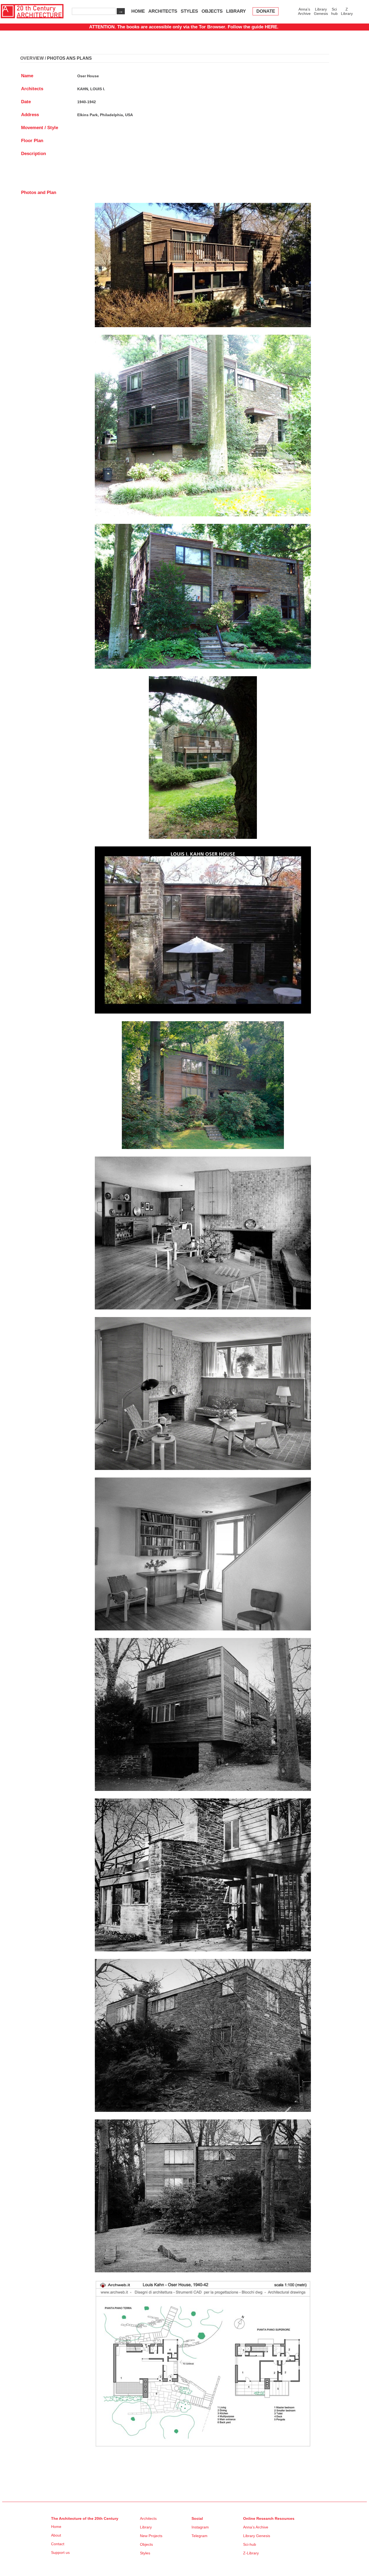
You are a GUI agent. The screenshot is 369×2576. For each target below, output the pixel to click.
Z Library (347, 11)
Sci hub (334, 11)
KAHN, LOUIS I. (91, 89)
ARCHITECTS (163, 11)
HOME (138, 11)
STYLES (189, 11)
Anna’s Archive (304, 11)
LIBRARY (236, 11)
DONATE (266, 11)
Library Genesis (321, 11)
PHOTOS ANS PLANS (69, 58)
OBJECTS (212, 11)
